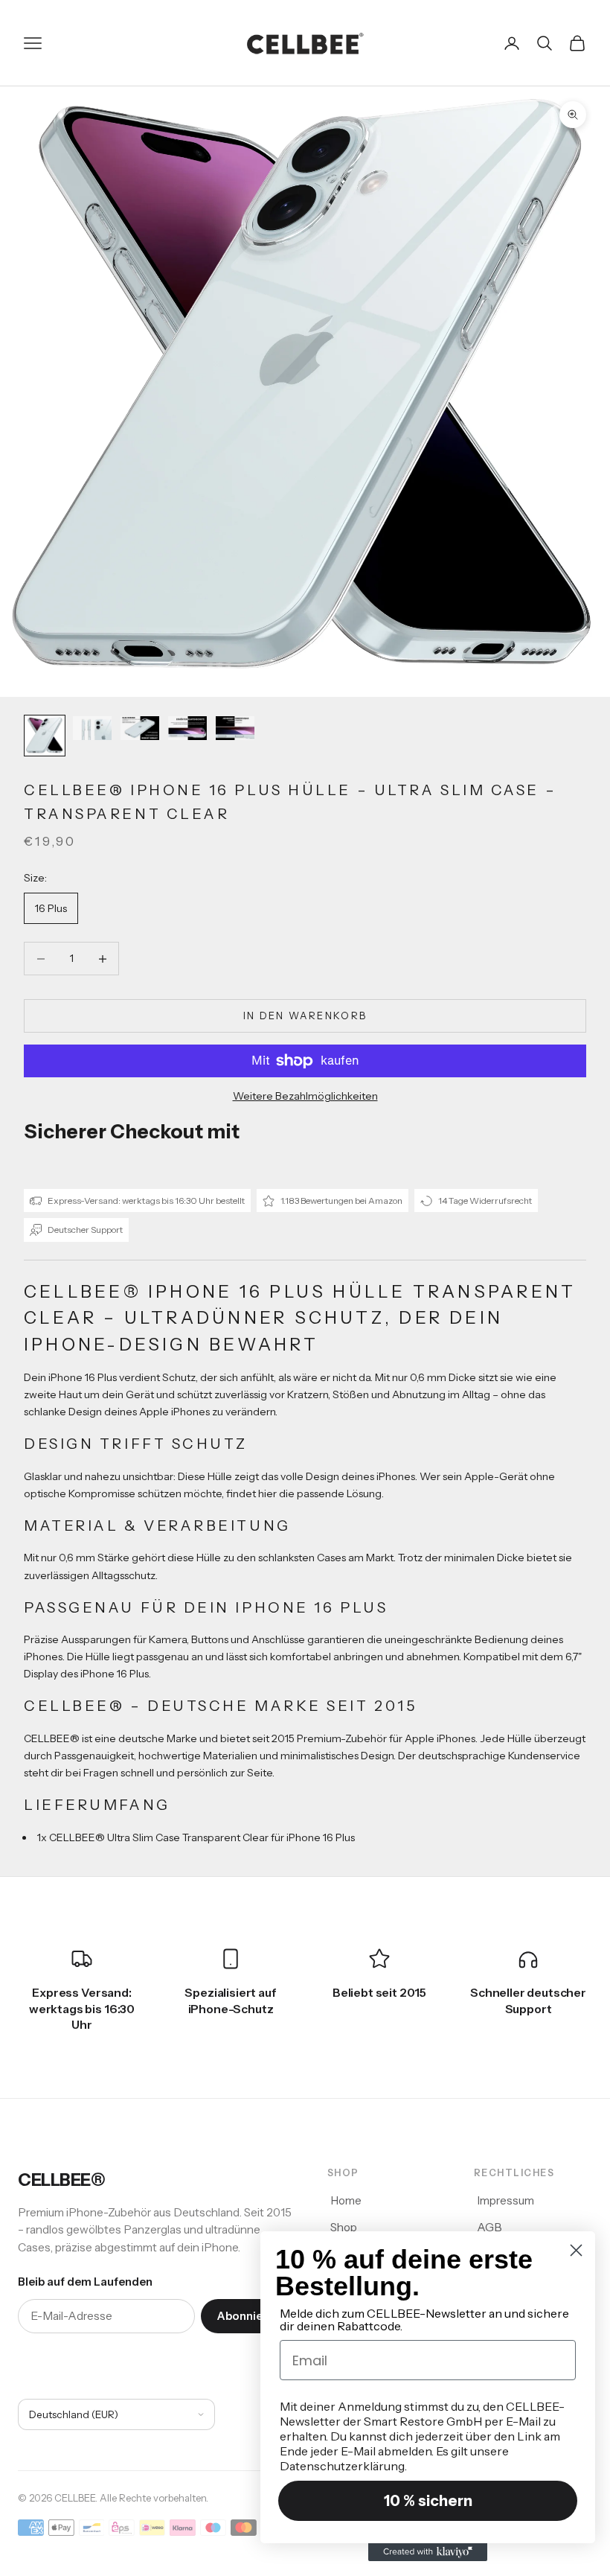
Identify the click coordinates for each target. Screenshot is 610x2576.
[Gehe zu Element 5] (235, 728)
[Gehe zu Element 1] (45, 736)
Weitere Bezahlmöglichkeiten (305, 1096)
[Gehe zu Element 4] (187, 728)
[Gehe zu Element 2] (92, 728)
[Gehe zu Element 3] (140, 728)
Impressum (505, 2200)
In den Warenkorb (305, 1016)
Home (346, 2200)
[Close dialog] (576, 2250)
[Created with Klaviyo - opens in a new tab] (428, 2552)
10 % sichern (428, 2501)
